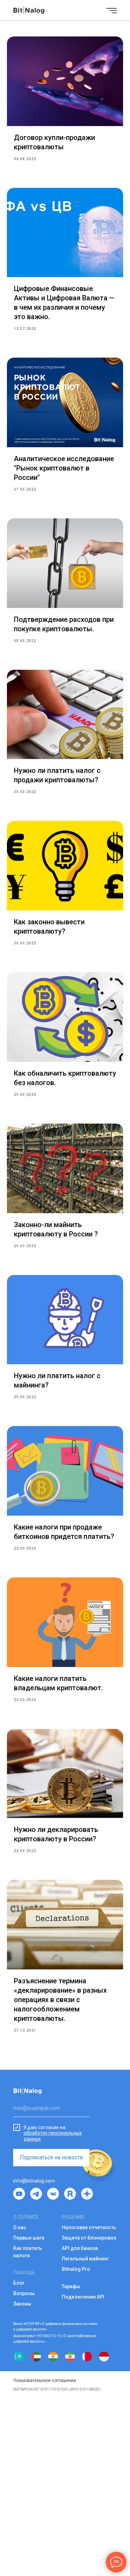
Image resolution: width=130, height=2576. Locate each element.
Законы (22, 2304)
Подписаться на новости (51, 2157)
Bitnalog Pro (76, 2269)
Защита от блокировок (89, 2238)
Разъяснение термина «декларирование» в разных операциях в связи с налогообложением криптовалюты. (60, 2000)
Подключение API (83, 2297)
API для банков (80, 2248)
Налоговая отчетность (89, 2227)
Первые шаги (29, 2238)
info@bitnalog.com (34, 2181)
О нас (20, 2227)
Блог (19, 2283)
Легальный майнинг (85, 2259)
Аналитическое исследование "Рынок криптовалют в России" (64, 468)
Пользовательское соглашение (45, 2381)
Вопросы (24, 2293)
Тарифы (71, 2286)
